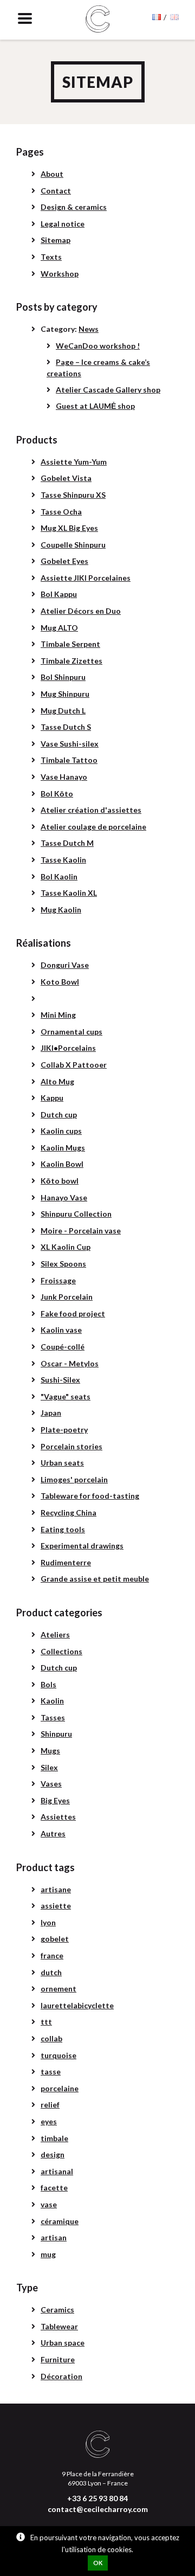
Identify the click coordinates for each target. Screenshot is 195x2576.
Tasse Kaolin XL (69, 893)
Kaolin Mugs (63, 1148)
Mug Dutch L (63, 711)
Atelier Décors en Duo (81, 611)
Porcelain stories (71, 1446)
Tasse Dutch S (66, 727)
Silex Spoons (63, 1264)
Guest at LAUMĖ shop (95, 406)
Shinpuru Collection (76, 1214)
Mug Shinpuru (65, 694)
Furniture (58, 2359)
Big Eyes (55, 1800)
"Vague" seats (66, 1396)
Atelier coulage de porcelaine (93, 827)
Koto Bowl (60, 982)
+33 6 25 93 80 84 (97, 2498)
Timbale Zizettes (71, 661)
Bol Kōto (57, 794)
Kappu (52, 1098)
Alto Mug (57, 1081)
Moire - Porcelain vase (81, 1231)
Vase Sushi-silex (70, 744)
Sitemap (56, 240)
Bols (48, 1684)
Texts (51, 257)
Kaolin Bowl (62, 1164)
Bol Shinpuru (63, 677)
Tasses (53, 1717)
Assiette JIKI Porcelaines (86, 578)
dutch (51, 1972)
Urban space (63, 2343)
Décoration (61, 2376)
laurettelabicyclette (77, 2005)
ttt (46, 2022)
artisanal (57, 2171)
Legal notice (63, 224)
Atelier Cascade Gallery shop (108, 390)
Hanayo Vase (64, 1197)
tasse (51, 2071)
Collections (61, 1651)
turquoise (58, 2055)
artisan (54, 2237)
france (52, 1955)
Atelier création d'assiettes (91, 810)
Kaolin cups (61, 1131)
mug (48, 2254)
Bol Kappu (59, 594)
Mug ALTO (59, 628)
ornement (58, 1989)
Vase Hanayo (64, 777)
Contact (56, 191)
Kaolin (52, 1701)
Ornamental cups (71, 1032)
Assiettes (58, 1817)
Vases (51, 1784)
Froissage (58, 1280)
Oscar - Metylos (70, 1363)
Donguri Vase (65, 965)
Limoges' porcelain (74, 1479)
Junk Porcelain (67, 1297)
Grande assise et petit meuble (95, 1579)
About (52, 174)
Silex (49, 1767)
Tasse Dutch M (67, 843)
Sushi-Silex (60, 1380)
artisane (56, 1889)
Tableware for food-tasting (90, 1496)
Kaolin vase (61, 1330)
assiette (56, 1906)
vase (49, 2204)
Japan (51, 1413)
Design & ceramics (74, 207)
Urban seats (62, 1463)
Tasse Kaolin (63, 860)
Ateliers (55, 1634)
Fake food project (73, 1313)
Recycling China (69, 1512)
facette (54, 2188)
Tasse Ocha (61, 512)
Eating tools (63, 1529)
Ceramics (57, 2310)
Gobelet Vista (66, 478)
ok (98, 2563)
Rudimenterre (66, 1562)
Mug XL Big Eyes (69, 528)
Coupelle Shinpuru (73, 545)
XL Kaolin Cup (66, 1247)
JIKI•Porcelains (68, 1048)
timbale (54, 2138)
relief (50, 2105)
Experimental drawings (82, 1546)
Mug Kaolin (61, 910)
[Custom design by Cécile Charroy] (98, 20)
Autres (53, 1833)
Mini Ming (58, 1015)
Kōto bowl (60, 1181)
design (53, 2154)
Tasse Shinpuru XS (73, 495)
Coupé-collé (63, 1347)
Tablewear (59, 2326)
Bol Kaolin (59, 876)
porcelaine (60, 2088)
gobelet (55, 1939)
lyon (48, 1922)
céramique (60, 2221)
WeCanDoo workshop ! (98, 346)
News (89, 329)
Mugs (50, 1750)
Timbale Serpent (70, 644)
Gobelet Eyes (64, 561)
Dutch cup (59, 1114)
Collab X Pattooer (74, 1065)
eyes (49, 2121)
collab (51, 2038)
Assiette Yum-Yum (74, 462)
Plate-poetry (64, 1430)
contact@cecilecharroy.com (98, 2509)
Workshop (60, 274)
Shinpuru (56, 1734)
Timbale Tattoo (69, 760)
